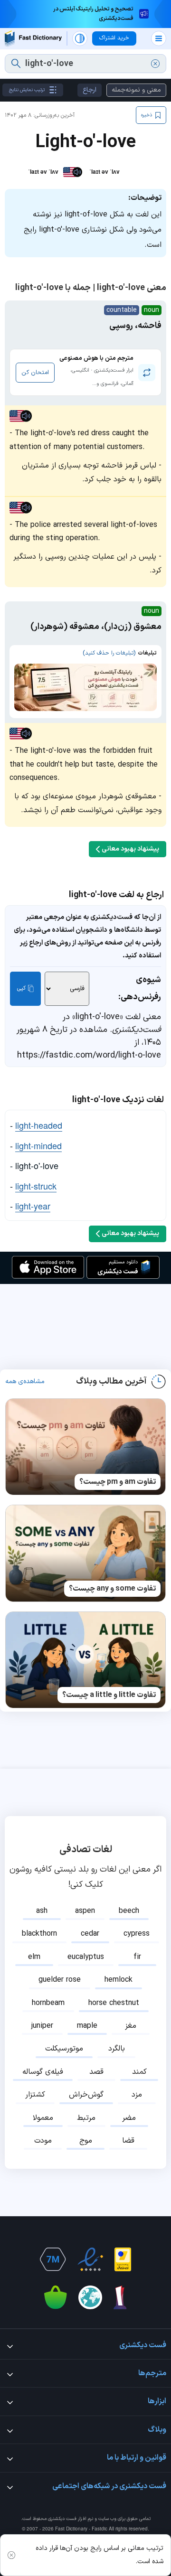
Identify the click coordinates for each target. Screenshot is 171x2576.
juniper (42, 2026)
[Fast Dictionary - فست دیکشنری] (33, 39)
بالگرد (117, 2049)
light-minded (38, 1145)
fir (137, 1957)
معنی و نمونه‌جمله (136, 90)
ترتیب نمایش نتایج (27, 90)
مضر (129, 2118)
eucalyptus (86, 1957)
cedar (90, 1934)
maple (87, 2026)
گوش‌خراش (86, 2095)
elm (34, 1957)
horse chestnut (114, 2003)
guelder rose (60, 1980)
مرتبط (86, 2118)
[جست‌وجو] (16, 64)
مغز (131, 2026)
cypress (137, 1934)
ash (42, 1911)
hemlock (119, 1980)
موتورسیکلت (64, 2049)
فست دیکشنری (62, 2519)
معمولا (43, 2118)
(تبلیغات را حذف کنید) (109, 653)
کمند (139, 2072)
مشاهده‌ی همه (25, 1382)
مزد (137, 2095)
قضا (128, 2141)
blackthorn (39, 1934)
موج (86, 2141)
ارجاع (90, 90)
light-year (33, 1206)
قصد (96, 2072)
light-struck (36, 1186)
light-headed (39, 1125)
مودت (43, 2141)
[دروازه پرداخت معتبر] (123, 2259)
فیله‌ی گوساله (43, 2072)
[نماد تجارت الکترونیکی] (90, 2259)
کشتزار (35, 2095)
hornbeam (48, 2003)
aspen (85, 1911)
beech (129, 1911)
